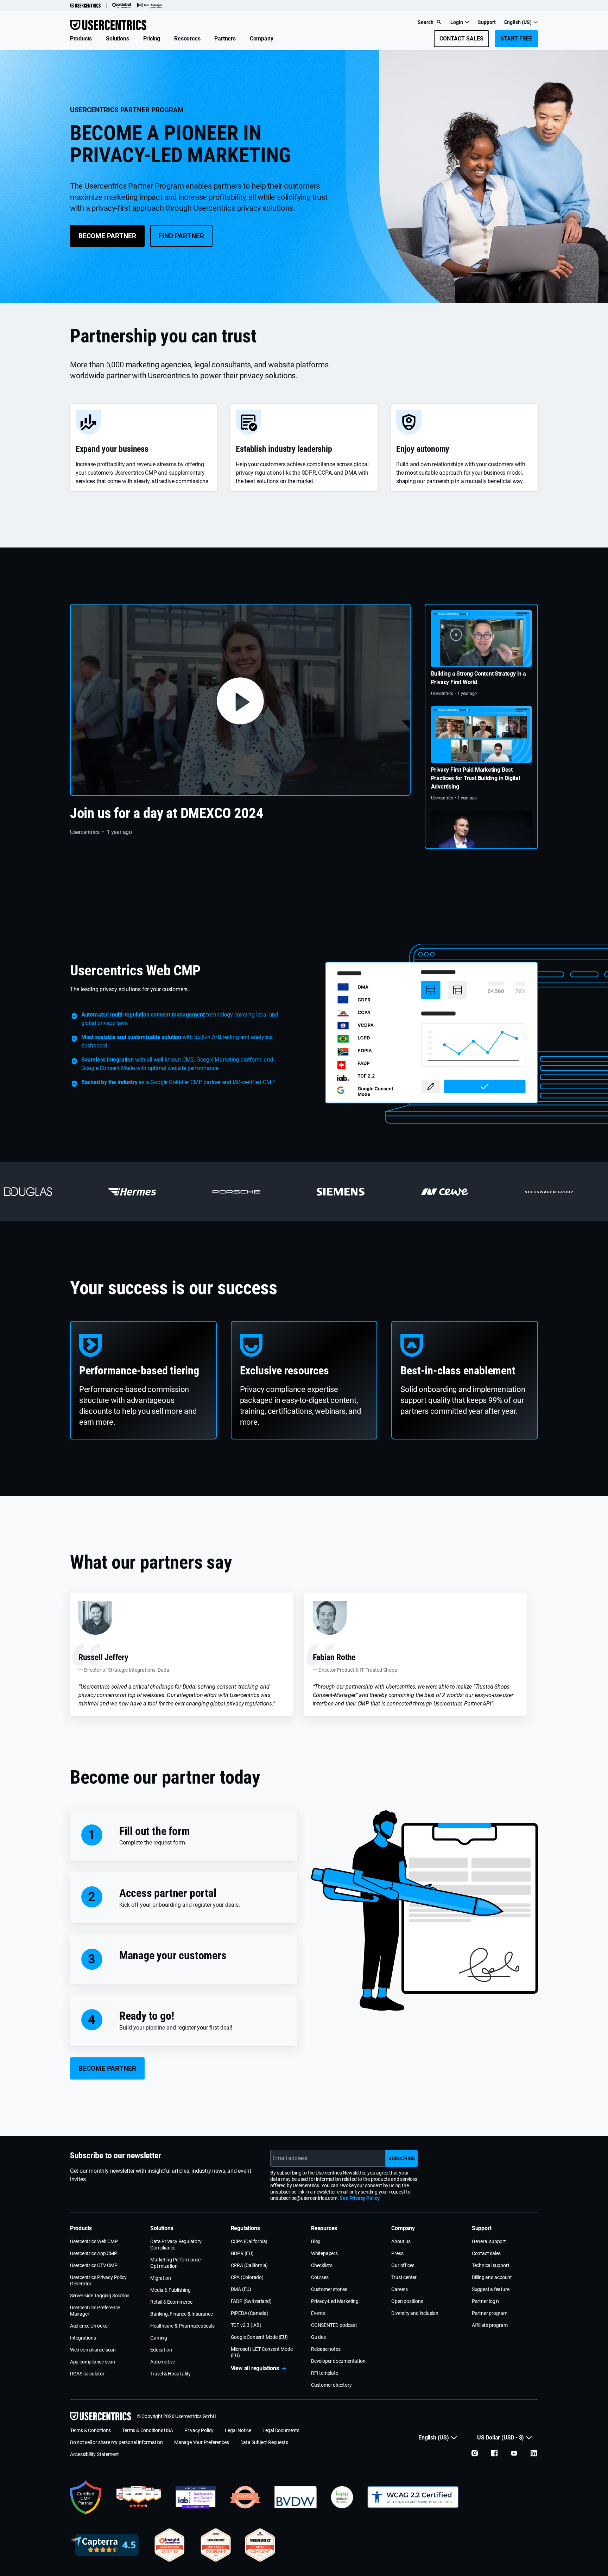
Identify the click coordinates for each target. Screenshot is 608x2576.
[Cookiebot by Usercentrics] (122, 6)
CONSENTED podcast (334, 2325)
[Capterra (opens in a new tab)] (104, 2545)
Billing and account (492, 2277)
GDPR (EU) (242, 2253)
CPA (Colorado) (247, 2277)
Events (318, 2313)
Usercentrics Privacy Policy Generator (98, 2280)
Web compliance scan (93, 2350)
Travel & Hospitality (170, 2374)
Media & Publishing (170, 2290)
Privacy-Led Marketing (335, 2301)
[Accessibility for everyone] (413, 2497)
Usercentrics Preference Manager (95, 2311)
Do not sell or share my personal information (116, 2442)
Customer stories (329, 2289)
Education (161, 2350)
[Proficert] (170, 2545)
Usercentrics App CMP (94, 2253)
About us (401, 2241)
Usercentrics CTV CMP (94, 2265)
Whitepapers (324, 2253)
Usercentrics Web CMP (94, 2241)
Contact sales (486, 2253)
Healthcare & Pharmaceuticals (182, 2326)
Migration (160, 2278)
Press (397, 2253)
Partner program (490, 2313)
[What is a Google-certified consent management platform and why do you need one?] (86, 2497)
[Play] (240, 700)
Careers (400, 2289)
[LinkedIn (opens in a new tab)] (534, 2453)
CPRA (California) (249, 2265)
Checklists (322, 2265)
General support (489, 2241)
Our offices (403, 2265)
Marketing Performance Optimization (175, 2263)
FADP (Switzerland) (251, 2301)
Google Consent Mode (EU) (259, 2337)
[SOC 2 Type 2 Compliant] (216, 2545)
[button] (81, 39)
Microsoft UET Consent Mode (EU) (262, 2352)
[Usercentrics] (85, 6)
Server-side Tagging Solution (100, 2296)
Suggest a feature (491, 2289)
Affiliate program (490, 2325)
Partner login (485, 2301)
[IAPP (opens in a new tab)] (342, 2497)
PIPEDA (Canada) (250, 2313)
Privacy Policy (199, 2430)
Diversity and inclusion (415, 2313)
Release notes (326, 2349)
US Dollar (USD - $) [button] (501, 2438)
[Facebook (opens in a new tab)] (494, 2453)
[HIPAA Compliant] (260, 2545)
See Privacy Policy (359, 2198)
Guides (318, 2337)
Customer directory (331, 2385)
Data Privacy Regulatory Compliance (176, 2245)
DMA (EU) (241, 2289)
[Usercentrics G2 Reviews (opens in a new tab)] (138, 2497)
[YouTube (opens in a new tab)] (514, 2453)
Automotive (163, 2362)
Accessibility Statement (94, 2454)
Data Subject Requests (264, 2442)
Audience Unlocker (90, 2326)
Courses (320, 2277)
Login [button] (457, 22)
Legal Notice (238, 2430)
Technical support (491, 2265)
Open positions (407, 2301)
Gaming (159, 2338)
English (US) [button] (518, 22)
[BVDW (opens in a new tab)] (296, 2497)
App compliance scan (93, 2362)
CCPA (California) (249, 2241)
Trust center (404, 2277)
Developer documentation (338, 2361)
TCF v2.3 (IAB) (246, 2325)
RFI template (325, 2373)
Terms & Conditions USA (148, 2430)
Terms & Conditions (90, 2430)
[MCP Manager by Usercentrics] (150, 6)
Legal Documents (281, 2430)
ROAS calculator (87, 2374)
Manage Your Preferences (201, 2442)
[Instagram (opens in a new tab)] (475, 2453)
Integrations (83, 2338)
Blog (316, 2241)
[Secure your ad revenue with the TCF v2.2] (196, 2497)
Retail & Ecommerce (171, 2302)
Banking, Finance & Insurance (181, 2314)
